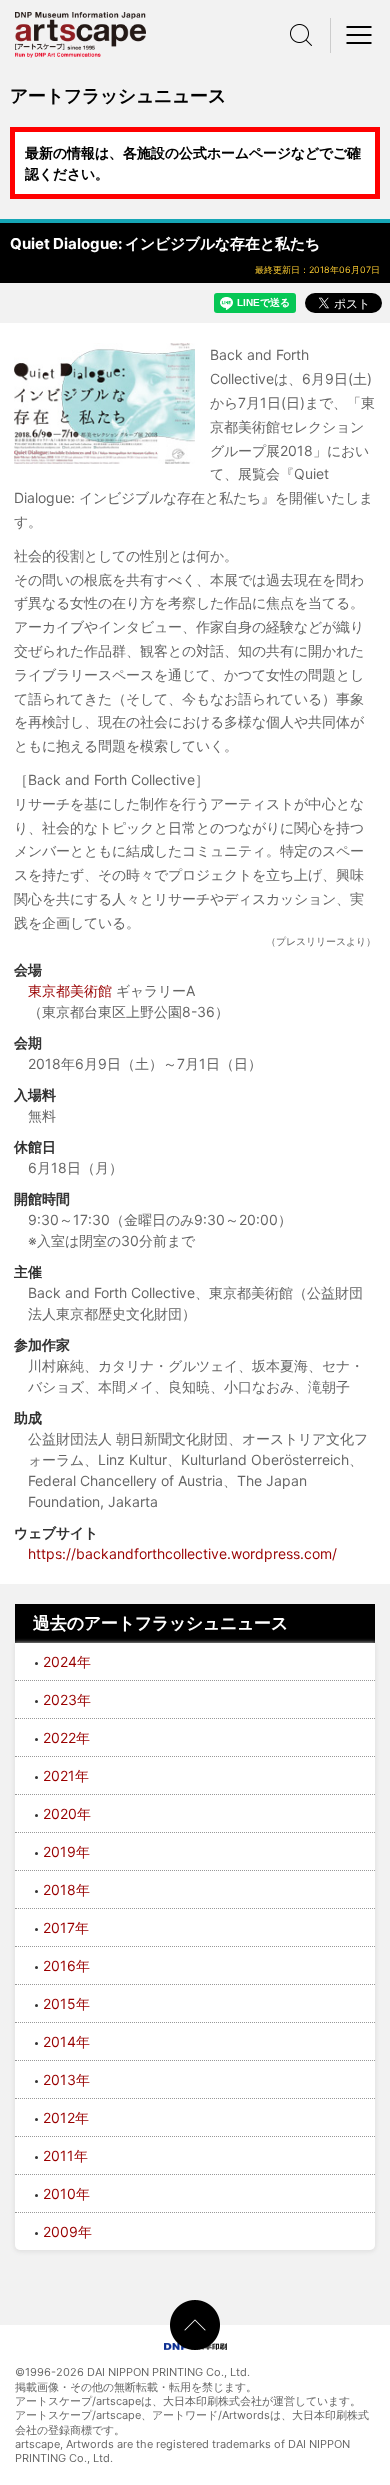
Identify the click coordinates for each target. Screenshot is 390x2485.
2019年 (66, 1851)
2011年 (65, 2155)
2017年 (66, 1927)
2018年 (66, 1889)
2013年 (66, 2079)
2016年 (66, 1965)
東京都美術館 (70, 990)
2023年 (67, 1699)
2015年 (66, 2003)
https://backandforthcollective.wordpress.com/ (182, 1553)
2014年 (66, 2041)
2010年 (66, 2193)
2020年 (67, 1813)
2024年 (67, 1661)
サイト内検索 (301, 35)
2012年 (66, 2117)
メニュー (360, 35)
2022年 (66, 1737)
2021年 (66, 1775)
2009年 (67, 2231)
